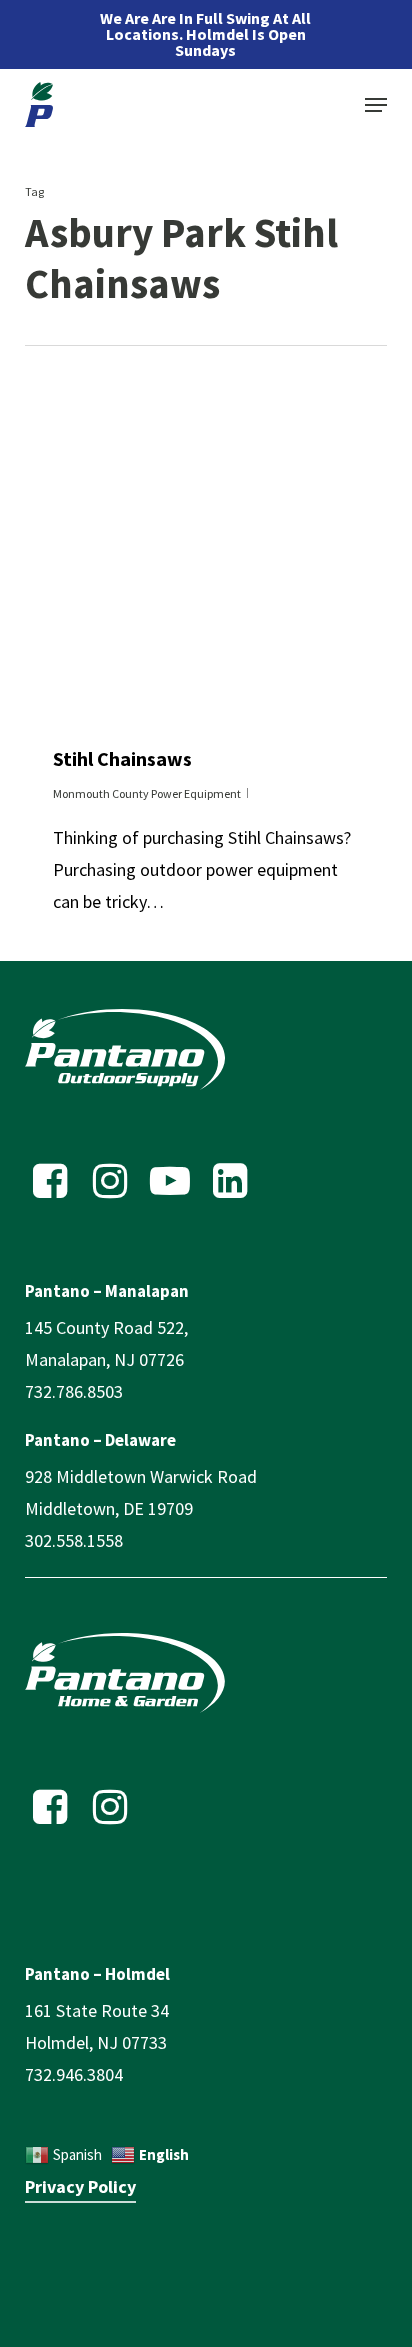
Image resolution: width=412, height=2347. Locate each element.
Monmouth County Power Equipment (147, 793)
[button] (376, 105)
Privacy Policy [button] (80, 2186)
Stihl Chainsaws (122, 758)
